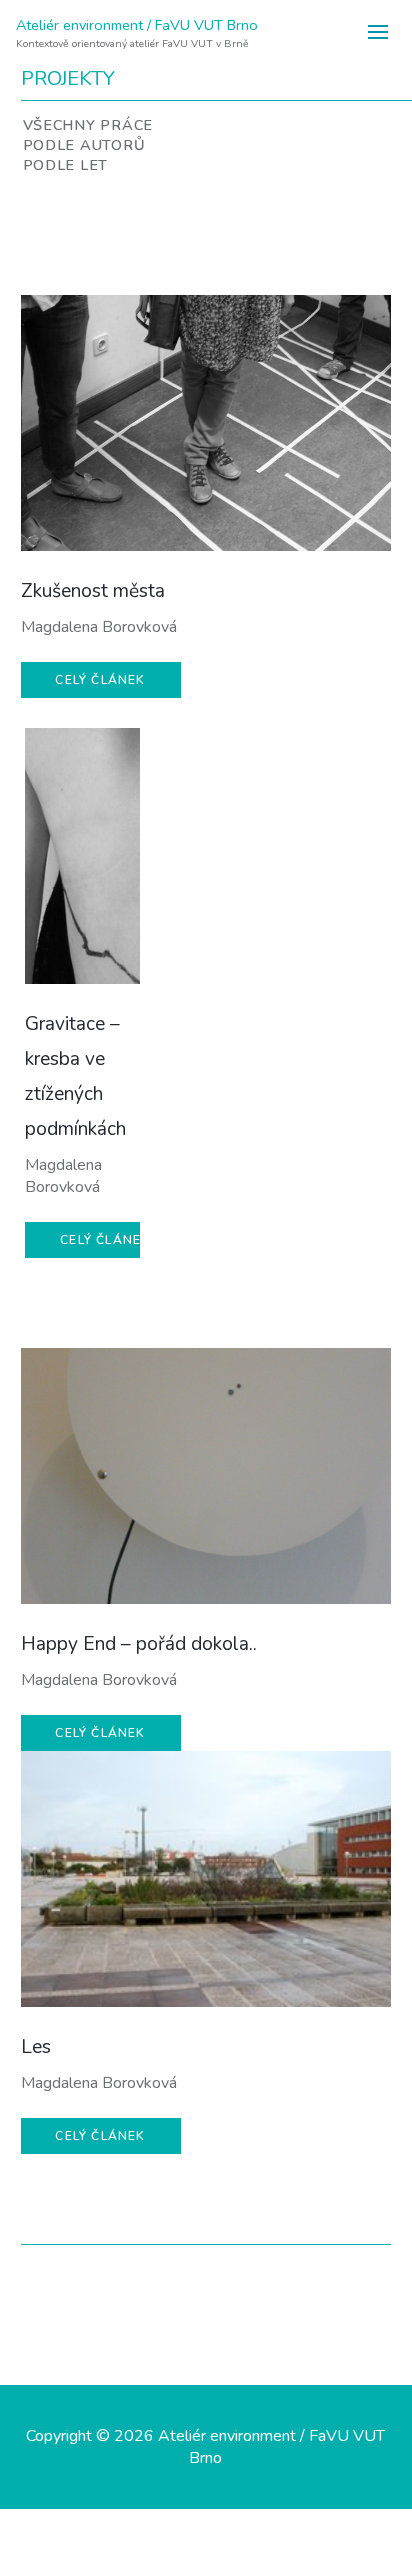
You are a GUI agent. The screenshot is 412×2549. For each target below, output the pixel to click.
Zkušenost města (93, 591)
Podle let (65, 165)
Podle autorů (84, 145)
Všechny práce (88, 125)
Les (36, 2047)
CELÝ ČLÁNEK (100, 680)
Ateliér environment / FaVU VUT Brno (137, 25)
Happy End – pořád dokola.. (139, 1644)
